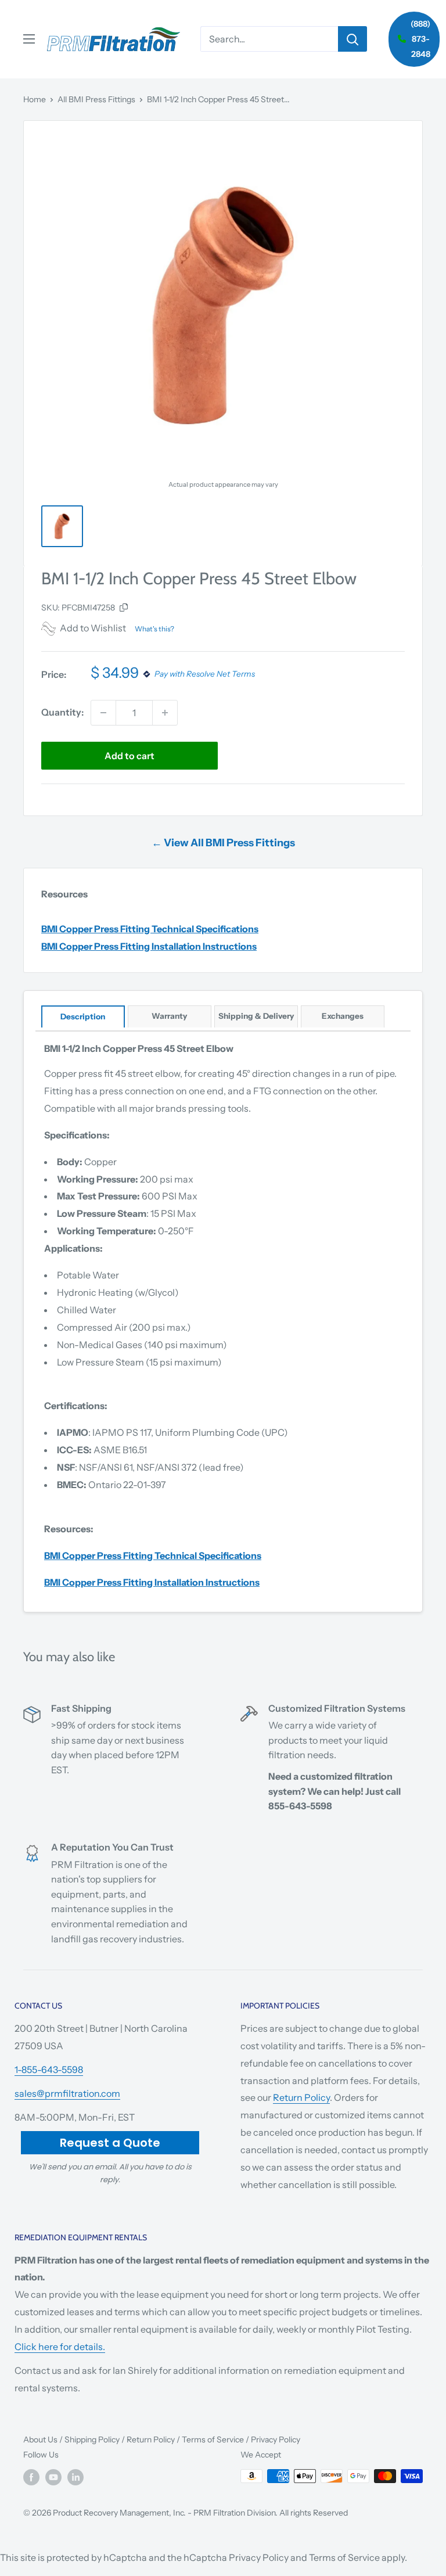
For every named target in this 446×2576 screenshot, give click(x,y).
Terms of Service (213, 2440)
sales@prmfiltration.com (67, 2093)
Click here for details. (60, 2347)
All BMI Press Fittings (96, 99)
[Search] (353, 39)
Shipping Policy (92, 2440)
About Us (40, 2440)
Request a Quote (110, 2143)
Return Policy (301, 2097)
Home (35, 99)
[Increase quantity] (165, 713)
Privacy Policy (276, 2440)
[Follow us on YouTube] (53, 2477)
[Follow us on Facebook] (31, 2477)
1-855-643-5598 (49, 2070)
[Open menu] (29, 39)
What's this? (154, 629)
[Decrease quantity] (103, 713)
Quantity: (62, 712)
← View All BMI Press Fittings (223, 843)
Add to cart (130, 756)
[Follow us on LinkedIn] (75, 2477)
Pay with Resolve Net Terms (205, 674)
